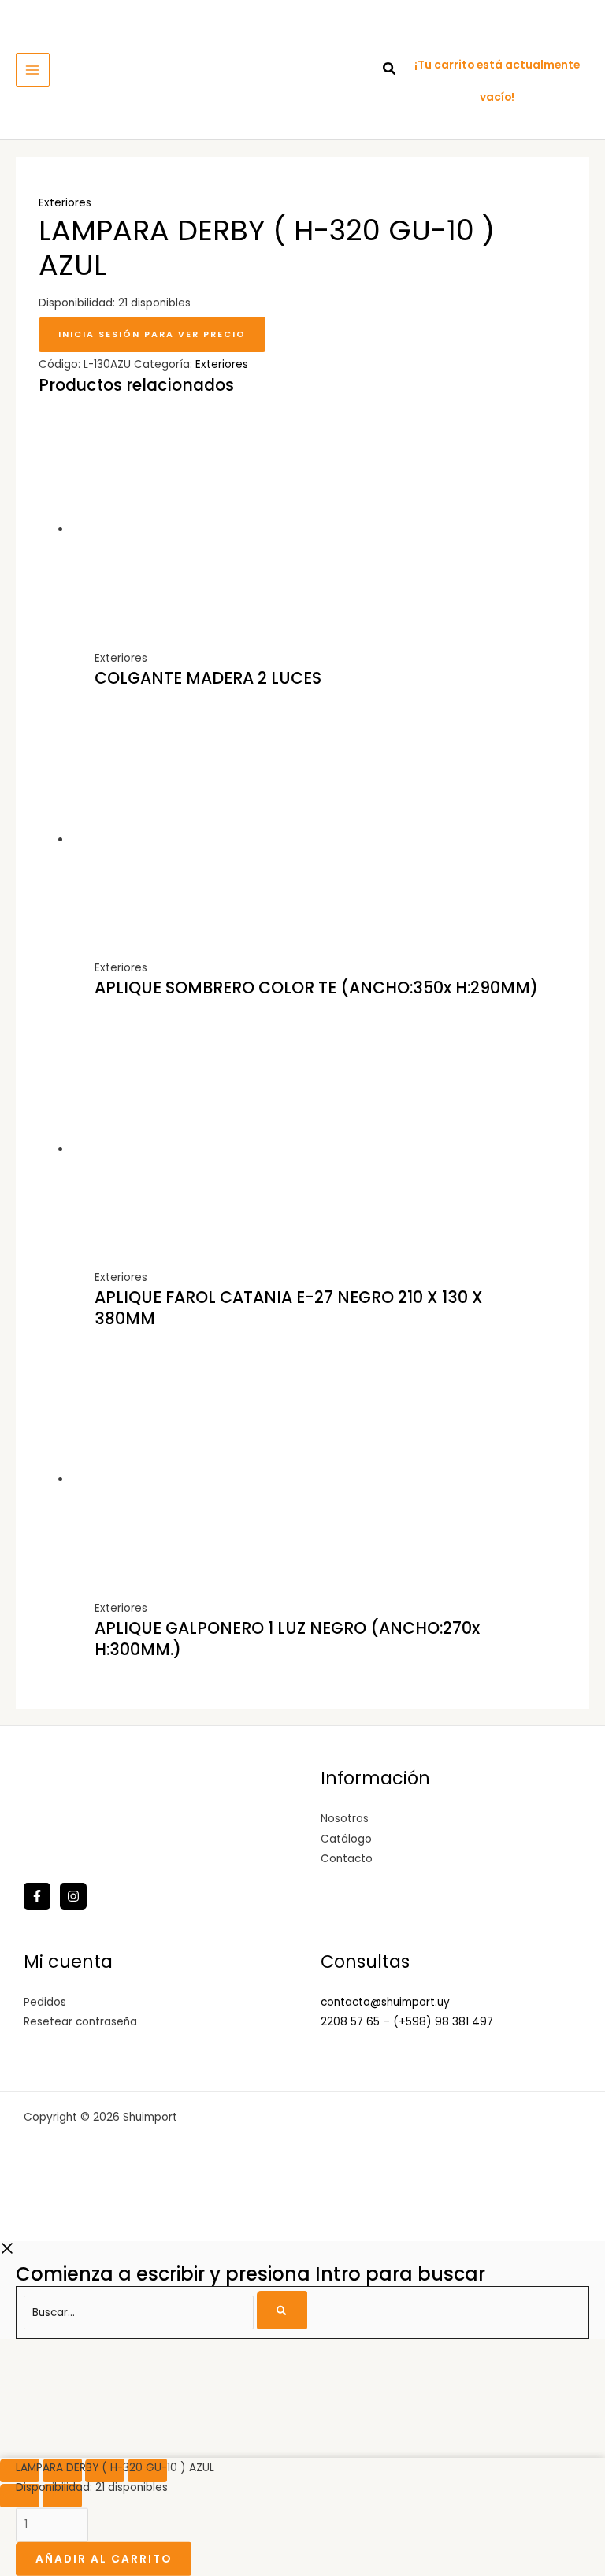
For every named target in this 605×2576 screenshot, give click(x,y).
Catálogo (346, 1839)
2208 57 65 (352, 2022)
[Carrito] (432, 33)
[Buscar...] (141, 2312)
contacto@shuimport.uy (385, 2002)
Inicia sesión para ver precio (152, 334)
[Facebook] (37, 1896)
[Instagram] (73, 1896)
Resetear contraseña (80, 2022)
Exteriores (65, 203)
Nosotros (345, 1819)
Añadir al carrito (104, 2558)
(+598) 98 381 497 (443, 2022)
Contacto (347, 1859)
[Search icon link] (390, 71)
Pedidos (45, 2002)
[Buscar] (282, 2310)
